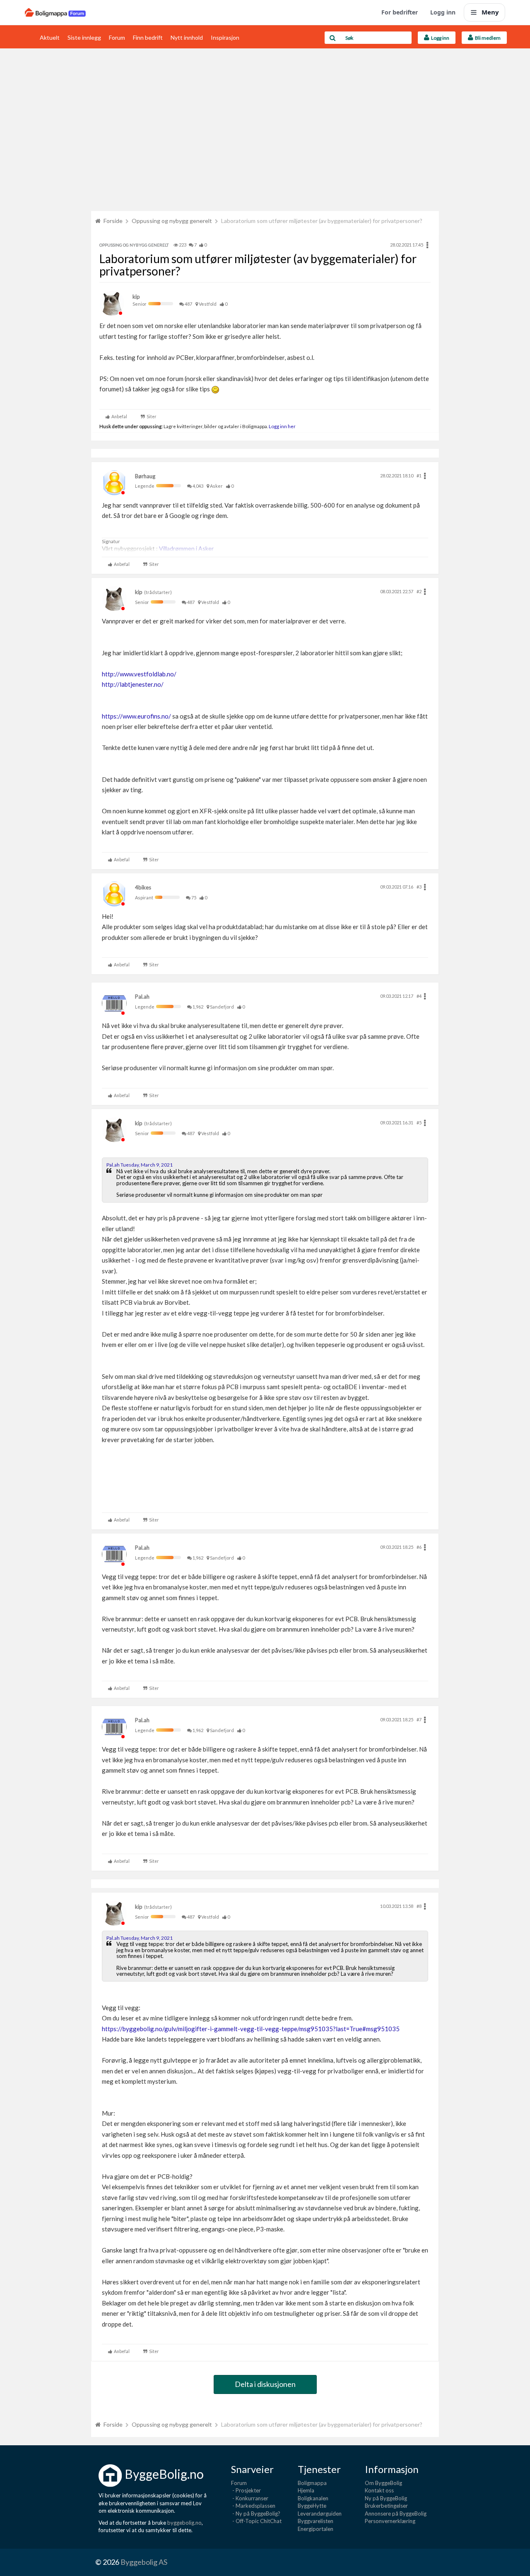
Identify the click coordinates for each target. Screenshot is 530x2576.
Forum (117, 37)
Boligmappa (312, 2483)
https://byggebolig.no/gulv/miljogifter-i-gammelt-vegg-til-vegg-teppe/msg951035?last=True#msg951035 (251, 2029)
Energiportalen (316, 2529)
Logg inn (443, 12)
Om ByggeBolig (383, 2483)
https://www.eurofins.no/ (136, 716)
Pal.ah (142, 997)
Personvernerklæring (390, 2521)
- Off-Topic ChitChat (256, 2521)
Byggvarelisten (316, 2521)
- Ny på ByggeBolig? (256, 2514)
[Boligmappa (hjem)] (55, 12)
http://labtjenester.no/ (133, 684)
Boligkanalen (313, 2498)
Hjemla (306, 2490)
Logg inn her (282, 426)
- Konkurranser (250, 2498)
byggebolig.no (184, 2523)
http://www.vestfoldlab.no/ (139, 674)
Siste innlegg (84, 37)
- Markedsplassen (253, 2506)
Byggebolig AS (144, 2562)
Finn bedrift (148, 37)
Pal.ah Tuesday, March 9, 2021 (140, 1165)
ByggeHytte (312, 2506)
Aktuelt (50, 37)
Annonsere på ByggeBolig (396, 2514)
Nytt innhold (187, 37)
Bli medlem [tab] (487, 38)
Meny (490, 12)
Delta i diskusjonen (265, 2384)
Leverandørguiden (320, 2514)
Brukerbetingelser (386, 2506)
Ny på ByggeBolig (386, 2498)
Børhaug (145, 476)
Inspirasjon (225, 37)
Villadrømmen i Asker (186, 548)
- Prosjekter (246, 2490)
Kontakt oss (379, 2490)
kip (136, 297)
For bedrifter (400, 12)
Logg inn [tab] (439, 38)
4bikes (143, 887)
